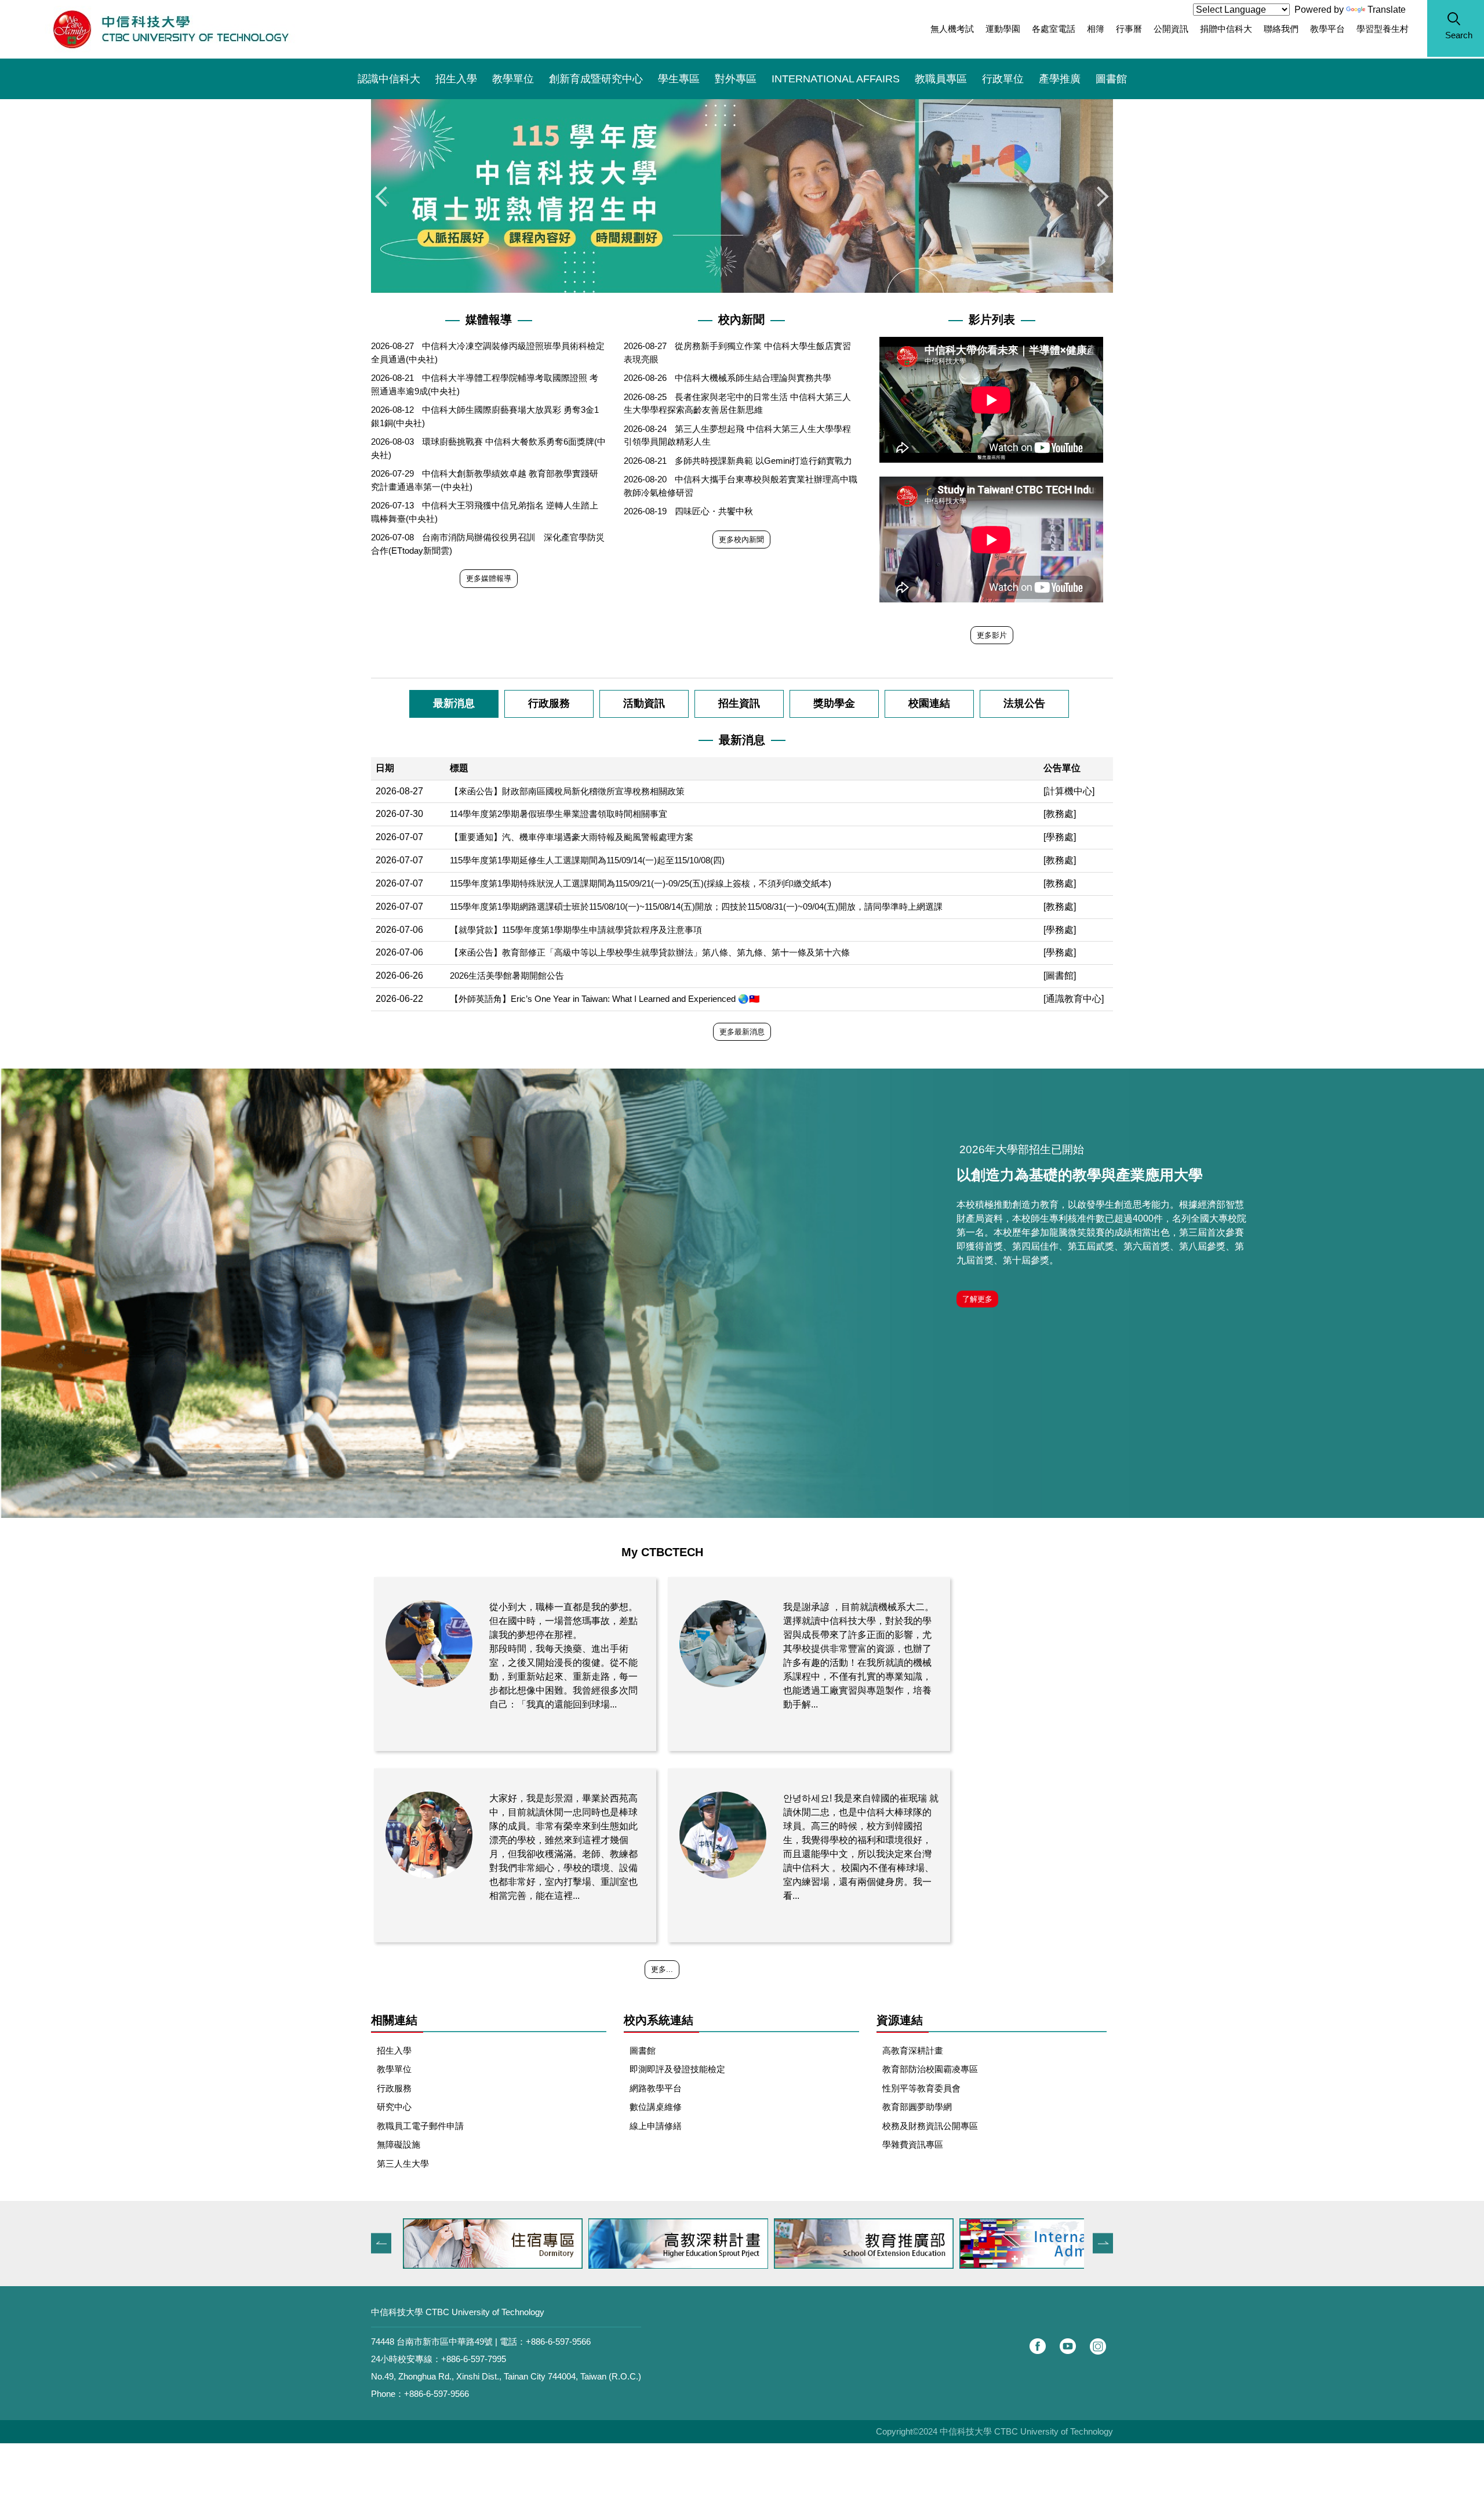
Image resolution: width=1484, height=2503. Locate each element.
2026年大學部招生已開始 (1022, 1149)
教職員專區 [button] (941, 79)
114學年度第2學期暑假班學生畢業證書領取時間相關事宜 (559, 814)
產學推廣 (1060, 79)
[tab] (454, 704)
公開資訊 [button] (1171, 29)
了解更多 (977, 1299)
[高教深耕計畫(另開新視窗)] (493, 2244)
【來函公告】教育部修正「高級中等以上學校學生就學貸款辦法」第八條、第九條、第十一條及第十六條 (650, 952)
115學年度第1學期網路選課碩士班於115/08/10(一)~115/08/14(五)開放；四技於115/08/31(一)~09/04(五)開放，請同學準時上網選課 (696, 907)
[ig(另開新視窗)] (1098, 2346)
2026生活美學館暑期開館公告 (507, 976)
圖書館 (1111, 79)
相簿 (1096, 29)
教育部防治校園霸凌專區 (930, 2069)
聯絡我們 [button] (1281, 29)
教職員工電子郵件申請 (420, 2126)
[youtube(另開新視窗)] (1068, 2346)
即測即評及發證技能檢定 (677, 2069)
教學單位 (394, 2069)
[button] (1456, 28)
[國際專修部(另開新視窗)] (864, 2244)
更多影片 (992, 635)
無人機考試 (952, 29)
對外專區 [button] (736, 79)
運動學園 (1003, 29)
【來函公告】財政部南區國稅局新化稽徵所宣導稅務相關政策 (567, 791)
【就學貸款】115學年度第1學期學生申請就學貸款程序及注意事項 (576, 930)
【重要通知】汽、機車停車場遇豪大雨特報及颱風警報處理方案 (572, 837)
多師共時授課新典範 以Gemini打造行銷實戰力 (763, 461)
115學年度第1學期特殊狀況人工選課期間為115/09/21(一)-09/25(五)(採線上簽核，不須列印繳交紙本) (641, 883)
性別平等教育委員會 (921, 2088)
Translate (1387, 10)
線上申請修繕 (656, 2126)
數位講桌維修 (656, 2107)
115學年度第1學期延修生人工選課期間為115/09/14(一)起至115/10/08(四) (587, 860)
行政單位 (1003, 79)
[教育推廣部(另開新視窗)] (678, 2244)
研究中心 (394, 2107)
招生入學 (456, 79)
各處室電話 (1054, 29)
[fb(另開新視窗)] (1038, 2346)
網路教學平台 (656, 2088)
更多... (662, 1969)
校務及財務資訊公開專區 (930, 2126)
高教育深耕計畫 (913, 2050)
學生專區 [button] (679, 79)
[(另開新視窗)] (742, 1293)
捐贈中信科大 (1226, 29)
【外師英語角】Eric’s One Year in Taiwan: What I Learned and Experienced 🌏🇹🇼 (605, 999)
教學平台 (1327, 29)
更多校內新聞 (741, 540)
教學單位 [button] (513, 79)
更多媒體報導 (489, 578)
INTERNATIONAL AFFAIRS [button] (836, 79)
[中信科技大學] (170, 29)
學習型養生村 (1383, 29)
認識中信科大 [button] (389, 79)
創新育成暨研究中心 (596, 79)
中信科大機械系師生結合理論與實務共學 (753, 378)
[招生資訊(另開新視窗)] (1049, 2244)
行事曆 (1129, 29)
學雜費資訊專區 (913, 2144)
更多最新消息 (742, 1032)
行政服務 (394, 2088)
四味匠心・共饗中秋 (714, 511)
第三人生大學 (403, 2164)
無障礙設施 (399, 2144)
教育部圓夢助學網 (917, 2107)
